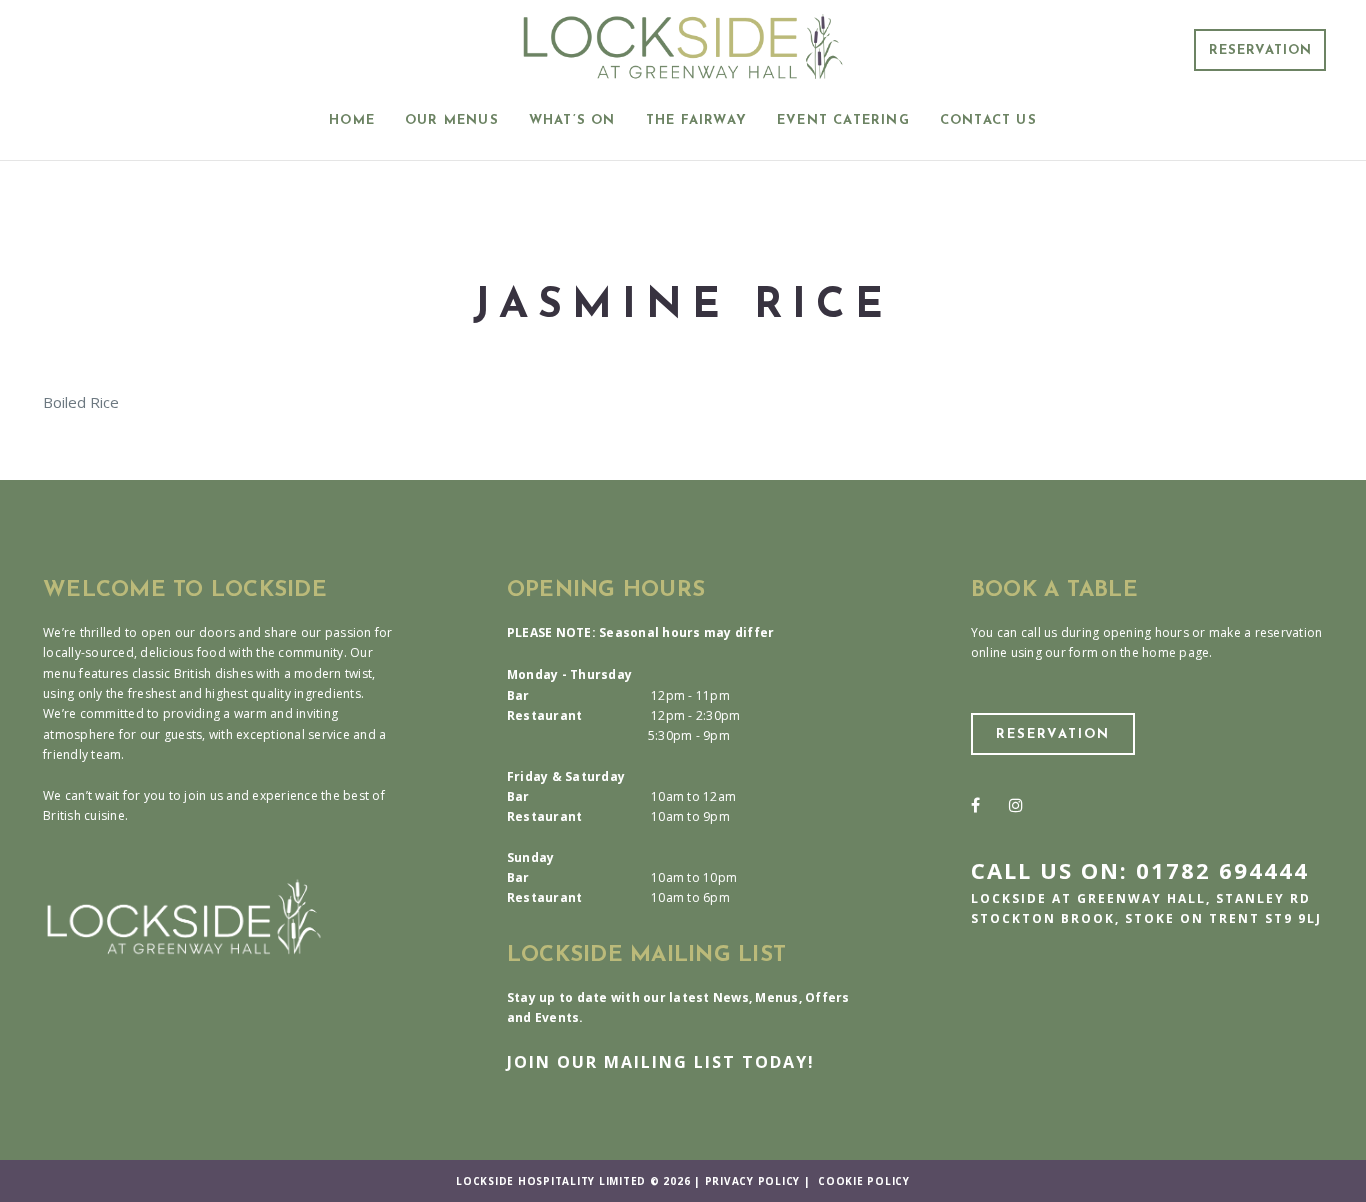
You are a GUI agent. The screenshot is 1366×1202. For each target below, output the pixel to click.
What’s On (572, 120)
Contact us (988, 120)
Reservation (1260, 50)
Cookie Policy (864, 1181)
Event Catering (843, 120)
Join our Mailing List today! (661, 1062)
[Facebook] (975, 805)
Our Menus (452, 120)
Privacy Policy (753, 1181)
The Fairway (696, 120)
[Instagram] (1016, 805)
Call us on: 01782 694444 (1140, 870)
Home (352, 120)
